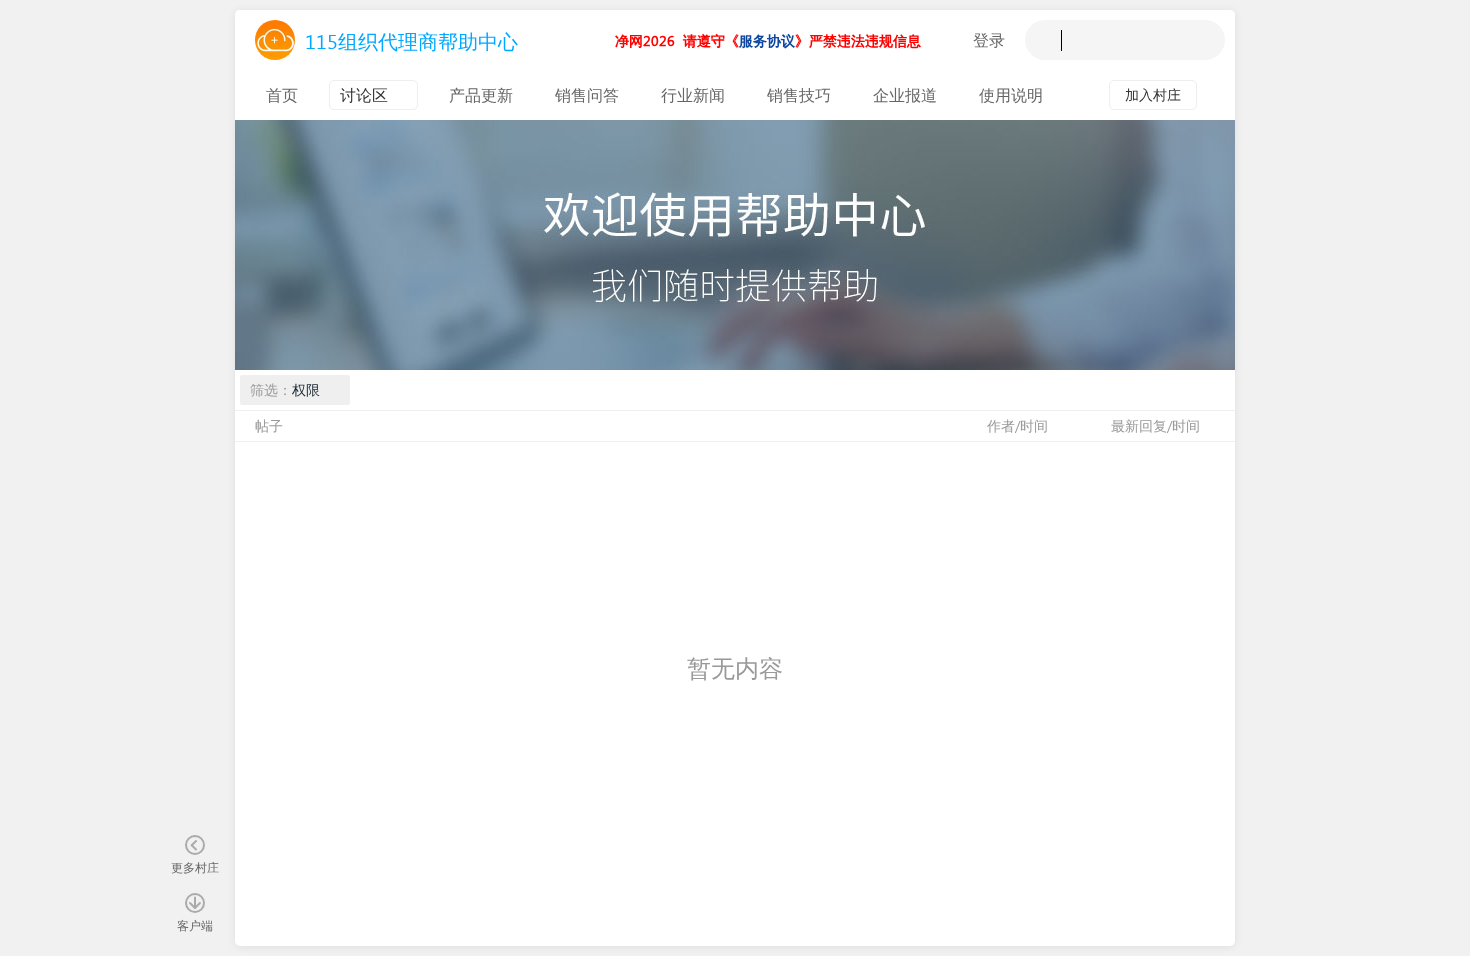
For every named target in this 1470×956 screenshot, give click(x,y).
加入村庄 (1153, 94)
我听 (951, 40)
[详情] (1216, 95)
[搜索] (1045, 40)
